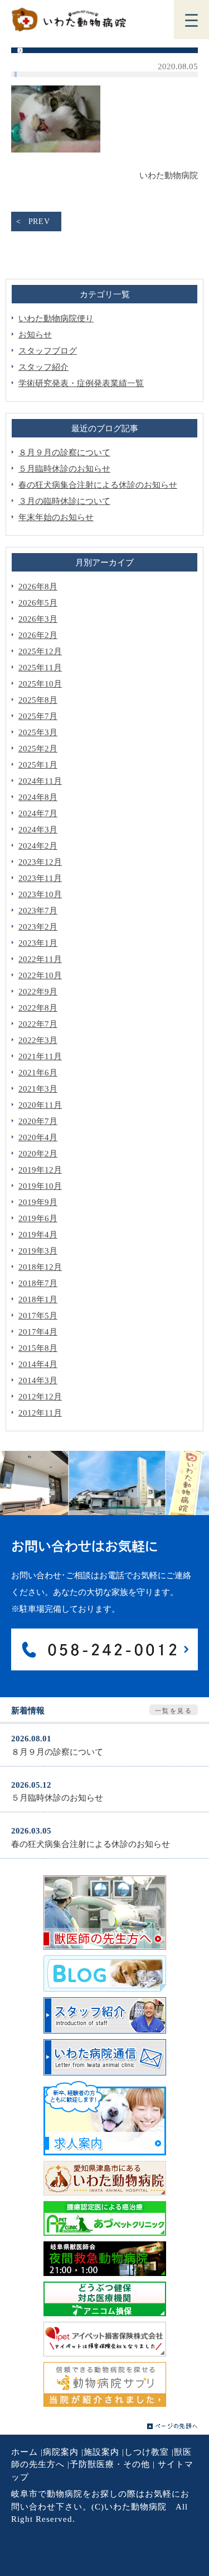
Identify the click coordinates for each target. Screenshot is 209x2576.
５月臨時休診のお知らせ (64, 469)
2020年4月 (38, 1137)
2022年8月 (38, 1008)
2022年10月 (40, 975)
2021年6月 (38, 1073)
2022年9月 (38, 992)
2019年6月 (38, 1218)
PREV (39, 222)
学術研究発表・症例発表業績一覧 (81, 383)
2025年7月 (38, 716)
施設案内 (101, 2452)
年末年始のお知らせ (56, 517)
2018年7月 (38, 1283)
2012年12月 (40, 1397)
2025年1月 (38, 765)
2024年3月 (38, 830)
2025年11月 (40, 668)
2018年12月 (40, 1267)
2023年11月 (40, 878)
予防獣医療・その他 (110, 2464)
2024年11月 (40, 781)
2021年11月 (40, 1056)
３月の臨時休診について (64, 501)
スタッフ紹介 (43, 367)
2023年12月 (40, 862)
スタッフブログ (48, 351)
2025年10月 (40, 684)
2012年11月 (40, 1413)
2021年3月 (38, 1089)
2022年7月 (38, 1024)
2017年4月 (38, 1332)
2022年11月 (40, 959)
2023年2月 (38, 927)
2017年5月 (38, 1316)
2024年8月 (38, 797)
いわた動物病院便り (56, 318)
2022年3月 (38, 1040)
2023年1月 (38, 943)
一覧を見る (174, 1711)
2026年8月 (38, 587)
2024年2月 (38, 846)
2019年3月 (38, 1251)
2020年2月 (38, 1154)
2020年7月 (38, 1121)
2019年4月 (38, 1235)
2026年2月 (38, 635)
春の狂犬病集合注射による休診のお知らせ (98, 485)
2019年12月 (40, 1170)
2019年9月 (38, 1202)
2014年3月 (38, 1380)
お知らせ (35, 335)
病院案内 (61, 2452)
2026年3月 (38, 619)
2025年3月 (38, 732)
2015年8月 (38, 1348)
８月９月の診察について (64, 453)
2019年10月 (40, 1186)
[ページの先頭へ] (172, 2426)
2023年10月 (40, 894)
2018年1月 (38, 1299)
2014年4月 (38, 1364)
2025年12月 (40, 651)
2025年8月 (38, 700)
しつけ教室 (147, 2452)
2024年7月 (38, 813)
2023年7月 (38, 911)
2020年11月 (40, 1105)
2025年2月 (38, 749)
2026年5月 (38, 603)
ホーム (25, 2452)
